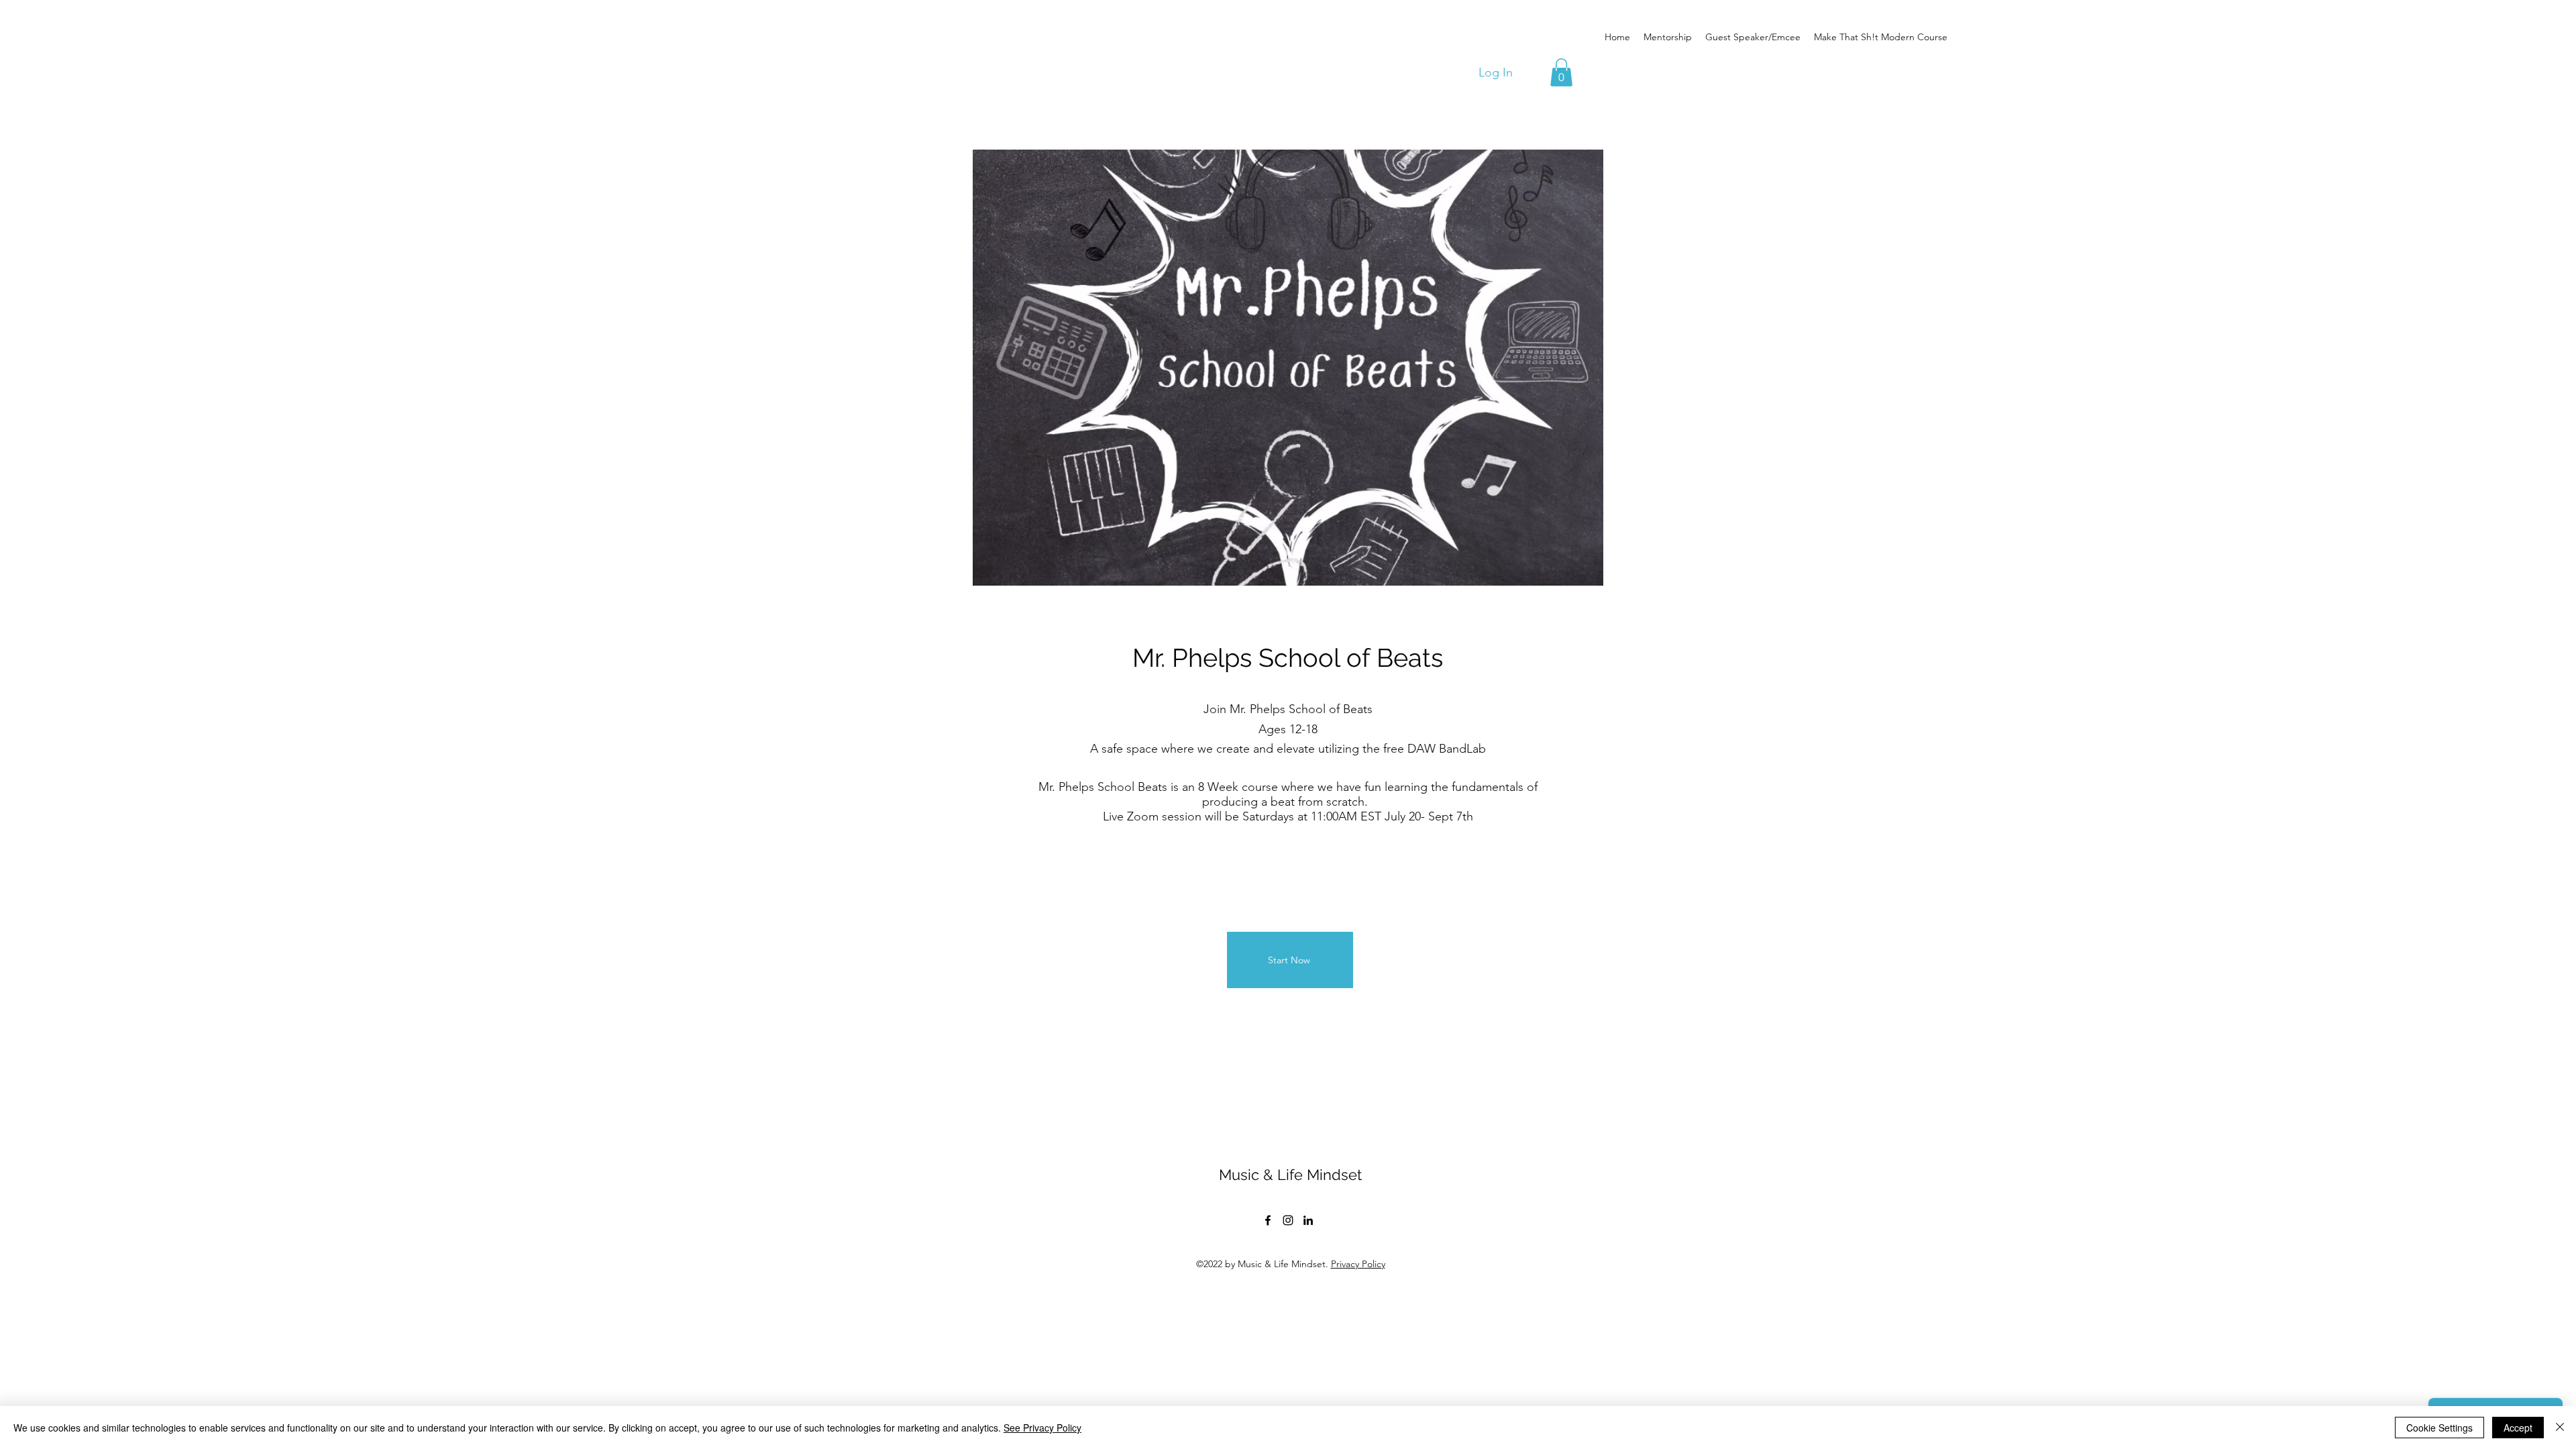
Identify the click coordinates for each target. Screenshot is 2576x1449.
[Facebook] (1268, 1220)
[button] (1561, 72)
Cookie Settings (2439, 1428)
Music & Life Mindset (1290, 1175)
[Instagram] (1288, 1220)
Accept (2518, 1428)
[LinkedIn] (1308, 1220)
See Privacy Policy (1042, 1428)
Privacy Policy (1358, 1264)
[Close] (2560, 1428)
